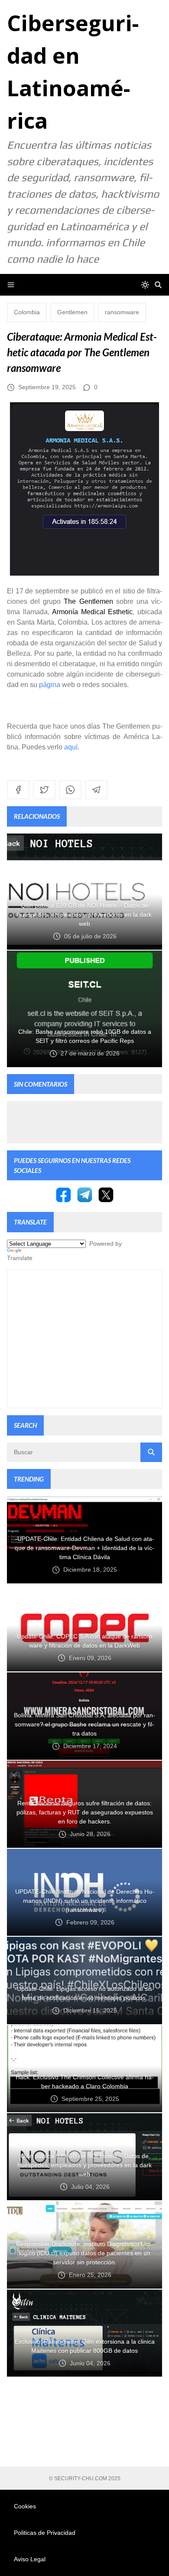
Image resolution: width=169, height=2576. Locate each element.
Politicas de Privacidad (45, 2533)
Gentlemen (72, 312)
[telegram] (96, 790)
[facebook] (18, 790)
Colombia (27, 312)
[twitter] (44, 790)
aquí (71, 747)
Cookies (25, 2506)
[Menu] (11, 285)
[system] (145, 285)
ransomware (122, 312)
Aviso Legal (30, 2559)
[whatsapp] (70, 790)
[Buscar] (158, 285)
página (50, 685)
